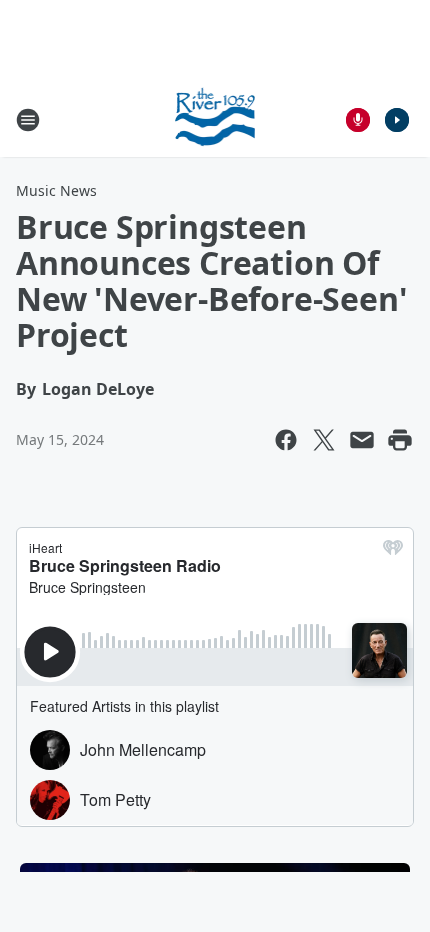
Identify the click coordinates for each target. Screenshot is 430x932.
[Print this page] (400, 440)
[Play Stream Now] (397, 120)
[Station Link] (215, 119)
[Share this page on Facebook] (286, 440)
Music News (56, 190)
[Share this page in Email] (362, 440)
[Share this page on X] (324, 440)
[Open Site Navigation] (28, 120)
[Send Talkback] (358, 120)
